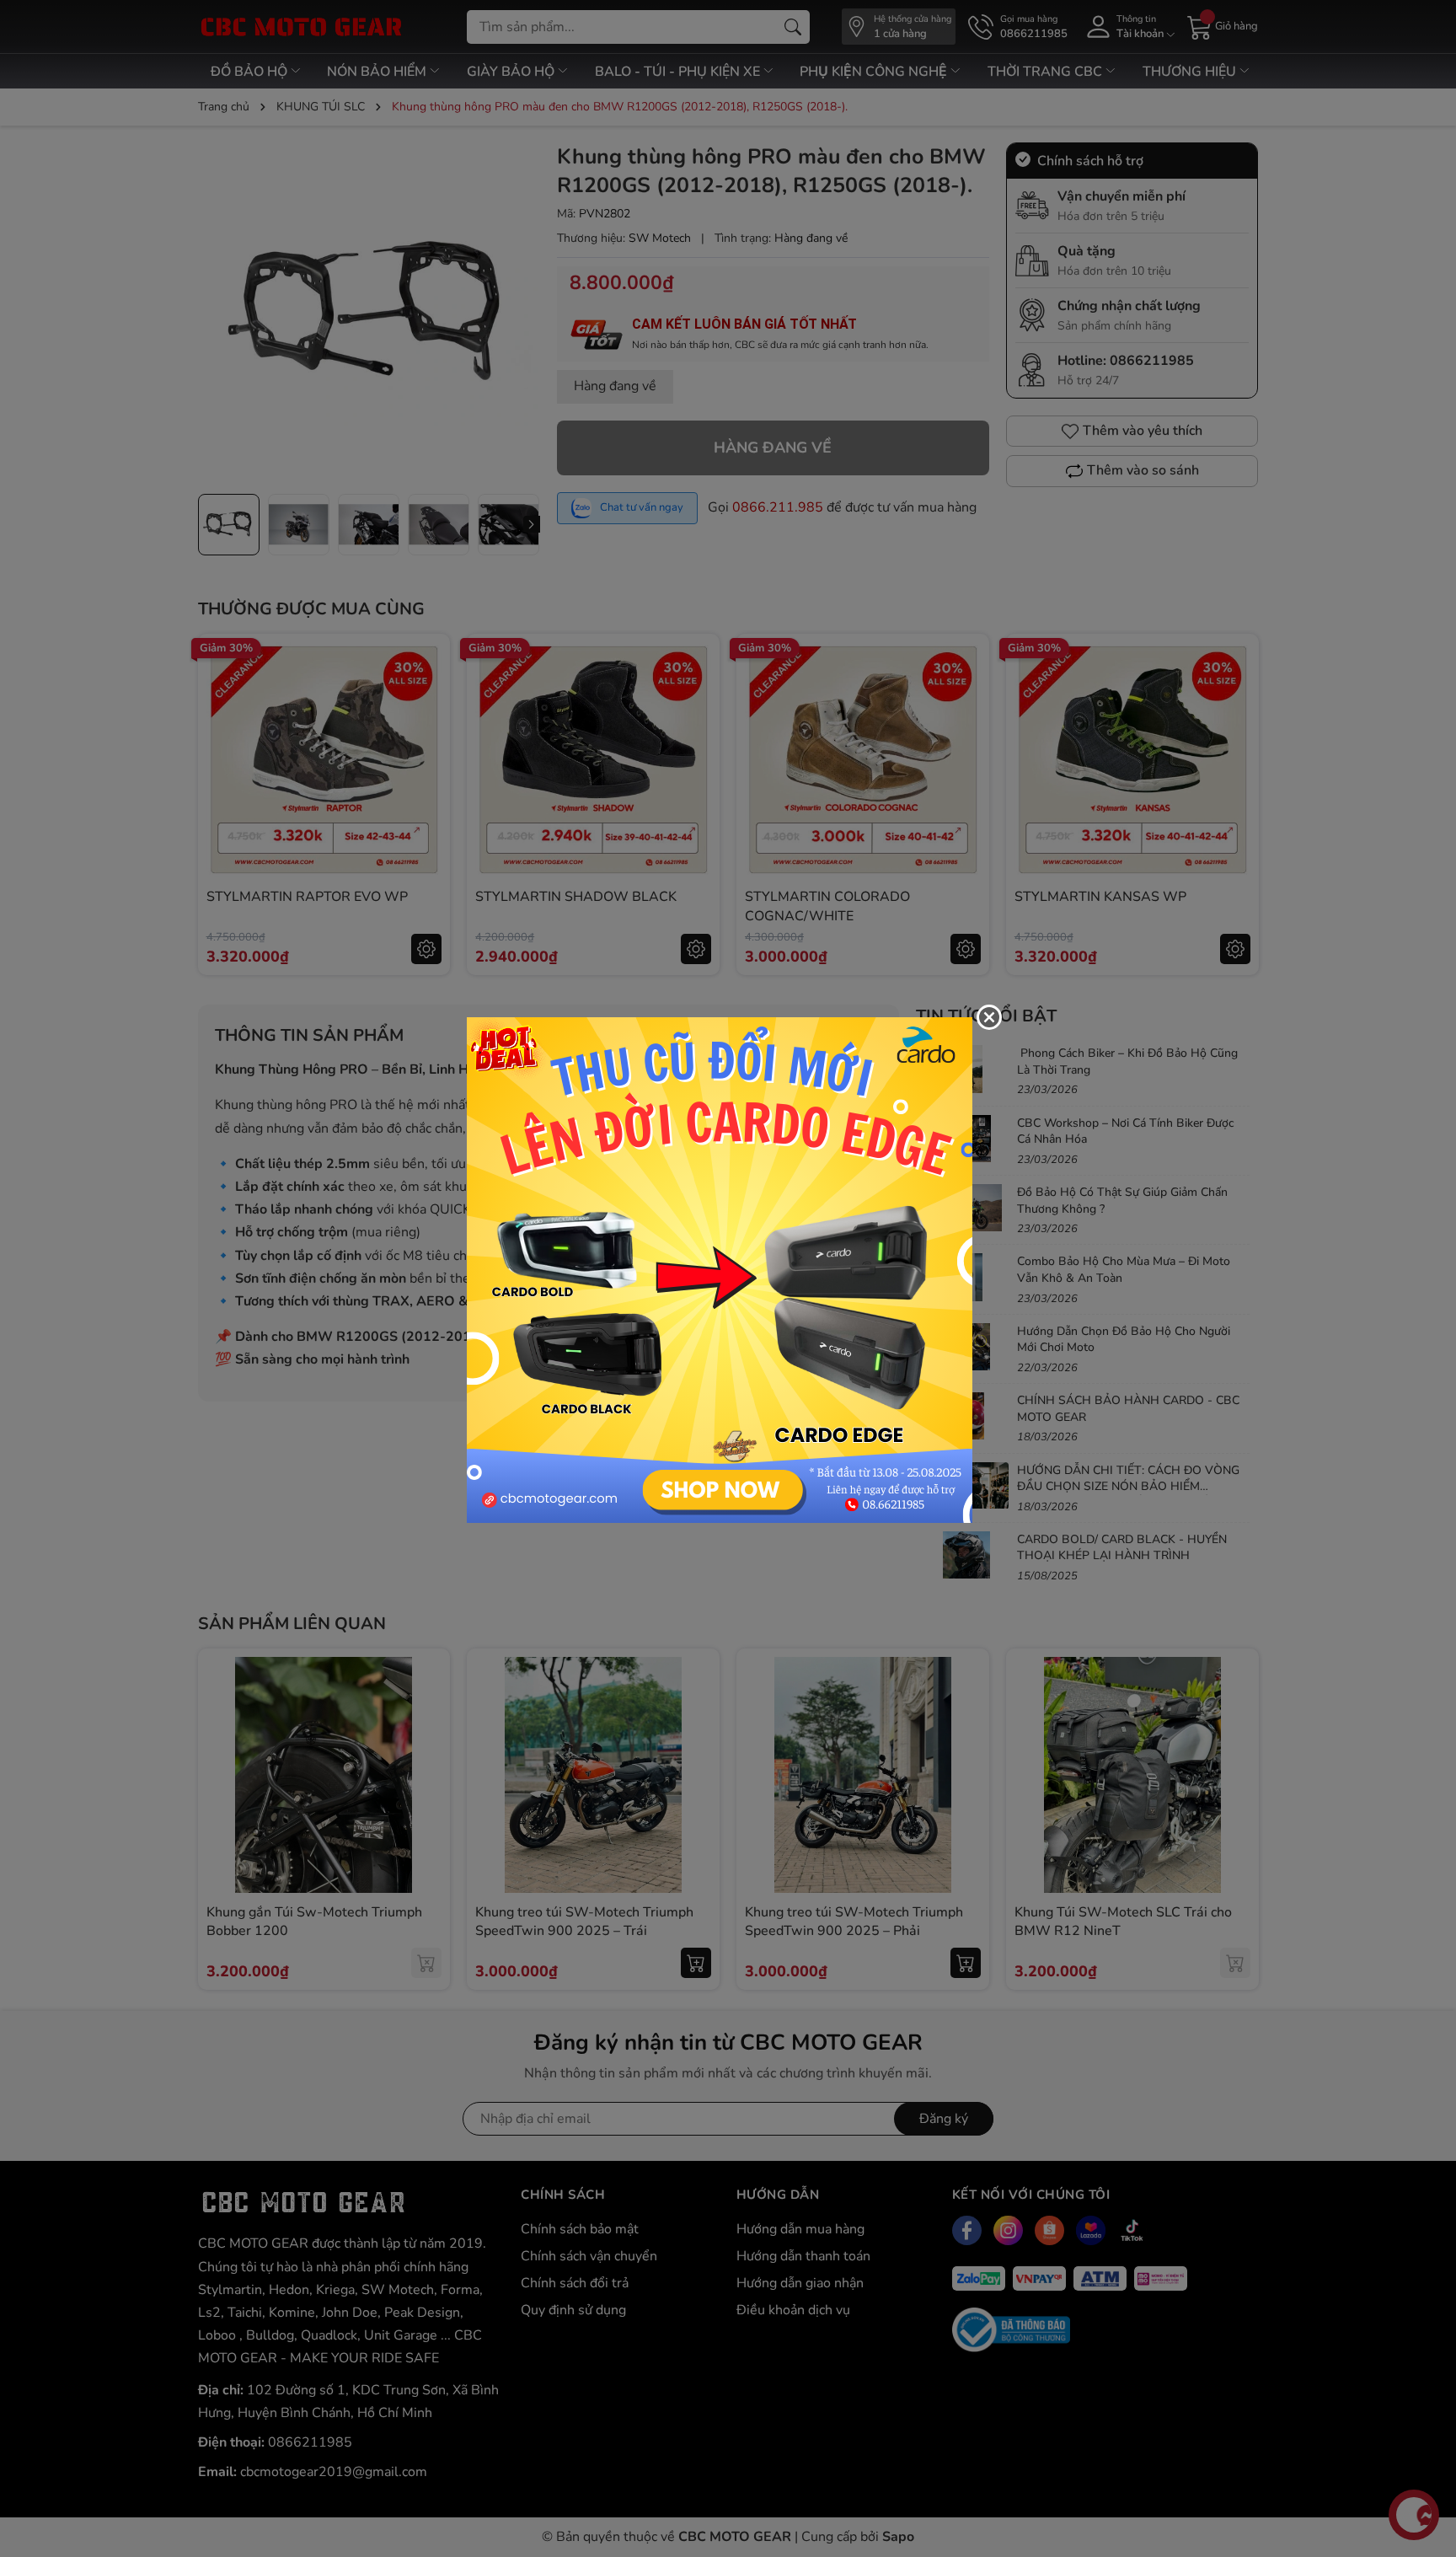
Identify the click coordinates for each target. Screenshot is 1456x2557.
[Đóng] (989, 1017)
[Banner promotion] (720, 1269)
